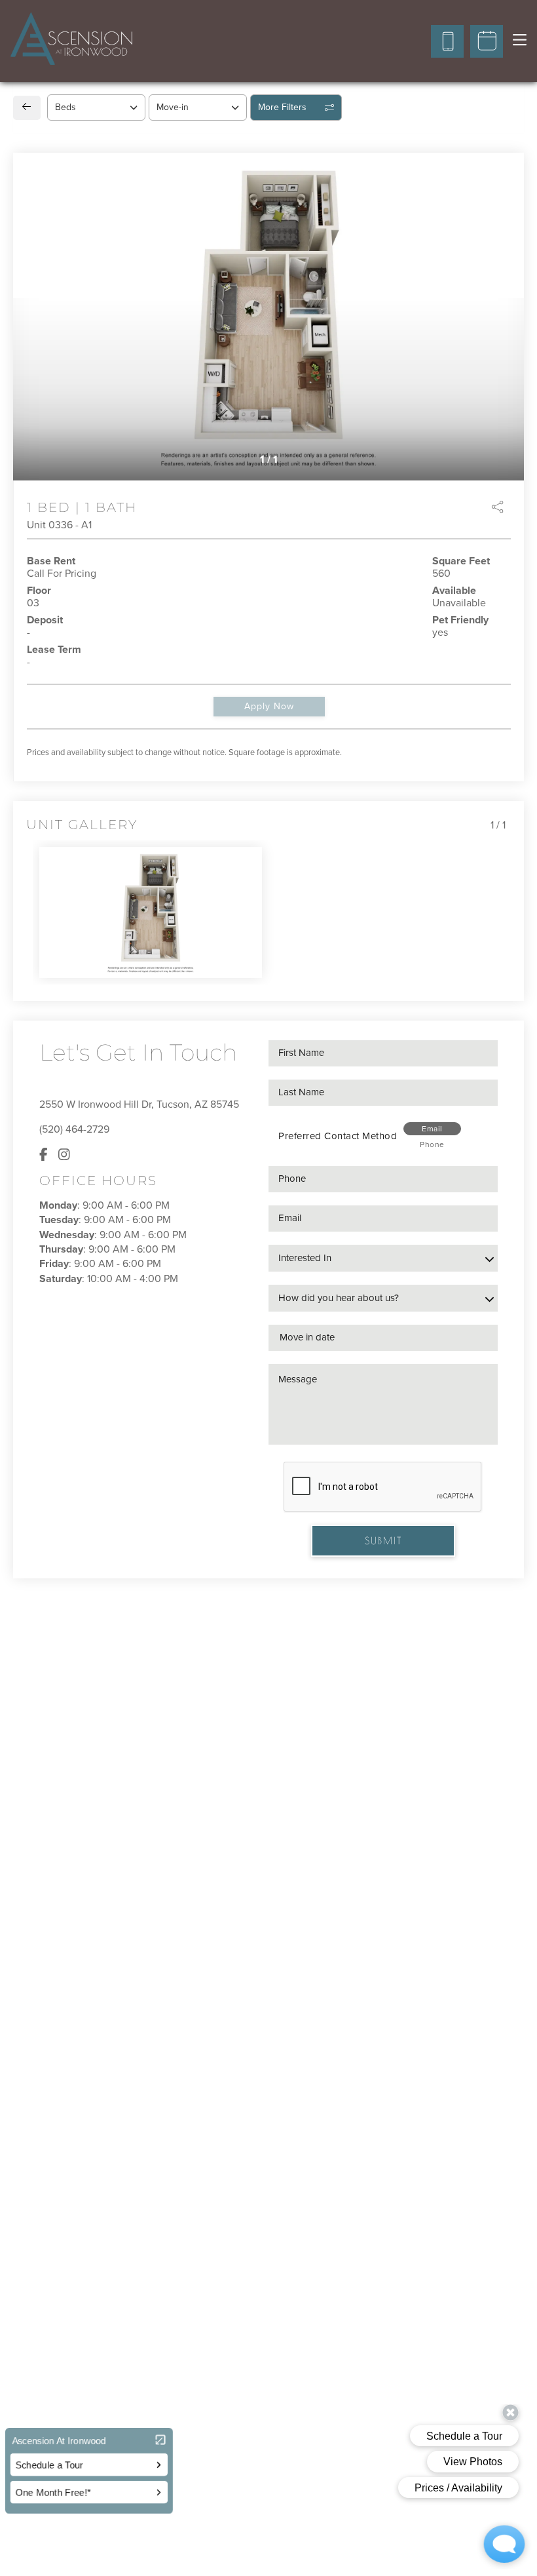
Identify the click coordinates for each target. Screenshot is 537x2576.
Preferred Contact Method (338, 1136)
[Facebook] (44, 1155)
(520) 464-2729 (74, 1129)
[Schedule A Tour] (487, 41)
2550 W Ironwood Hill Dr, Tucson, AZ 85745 (139, 1104)
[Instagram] (64, 1155)
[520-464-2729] (447, 41)
